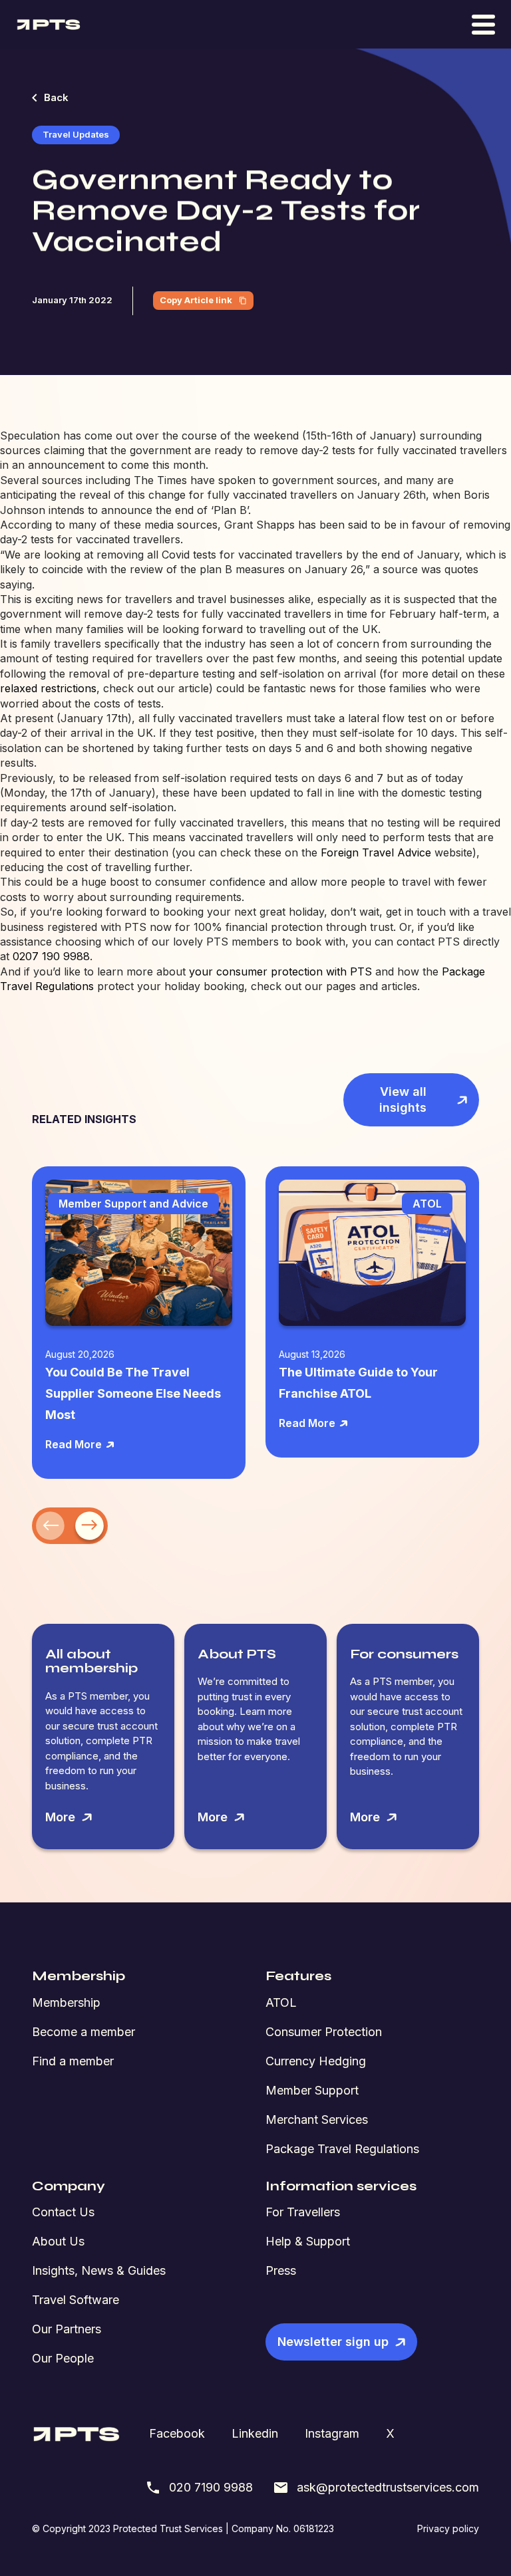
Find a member (73, 2061)
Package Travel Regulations (342, 2149)
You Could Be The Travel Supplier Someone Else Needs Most (133, 1393)
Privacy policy (448, 2528)
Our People (63, 2358)
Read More (74, 1444)
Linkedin (255, 2433)
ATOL (281, 2002)
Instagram (332, 2433)
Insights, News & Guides (99, 2270)
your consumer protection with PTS (280, 971)
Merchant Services (317, 2120)
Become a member (84, 2032)
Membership (66, 2002)
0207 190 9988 (51, 956)
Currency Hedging (316, 2061)
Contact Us (63, 2212)
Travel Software (76, 2300)
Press (281, 2270)
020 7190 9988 (211, 2487)
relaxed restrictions (48, 688)
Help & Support (308, 2241)
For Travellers (303, 2212)
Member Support (312, 2090)
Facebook (177, 2433)
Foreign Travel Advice (376, 852)
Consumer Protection (324, 2032)
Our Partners (67, 2329)
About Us (58, 2241)
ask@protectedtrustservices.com (388, 2487)
